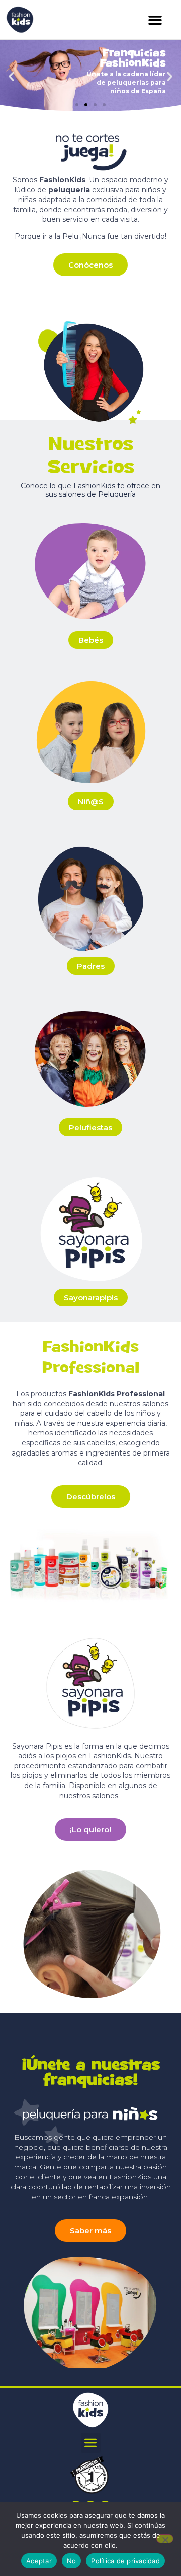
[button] (155, 20)
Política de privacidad (125, 2561)
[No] (165, 2539)
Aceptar (39, 2561)
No (72, 2561)
